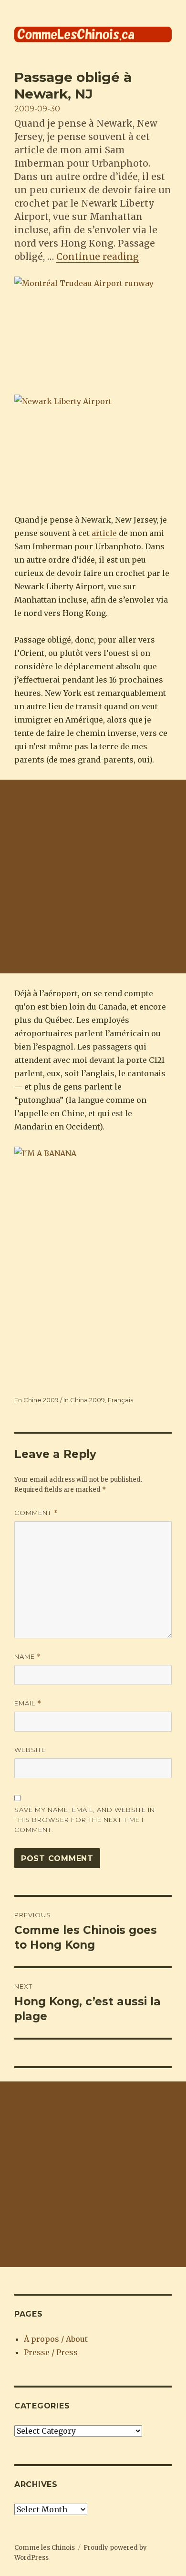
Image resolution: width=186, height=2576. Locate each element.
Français (120, 1400)
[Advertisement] (93, 877)
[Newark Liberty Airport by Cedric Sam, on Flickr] (93, 447)
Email (28, 1703)
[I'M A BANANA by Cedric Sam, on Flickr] (93, 1264)
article (104, 533)
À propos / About (56, 2339)
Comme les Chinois (45, 2548)
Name (28, 1657)
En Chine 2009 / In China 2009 (60, 1400)
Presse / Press (51, 2352)
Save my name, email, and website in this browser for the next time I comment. (85, 1820)
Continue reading (98, 257)
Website (30, 1750)
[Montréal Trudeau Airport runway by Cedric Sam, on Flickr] (93, 329)
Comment (36, 1513)
